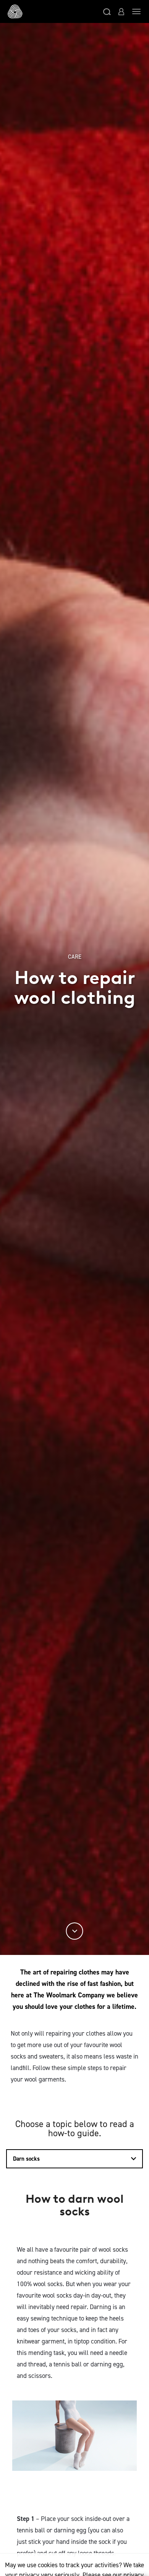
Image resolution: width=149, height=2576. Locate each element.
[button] (107, 11)
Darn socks (26, 2159)
